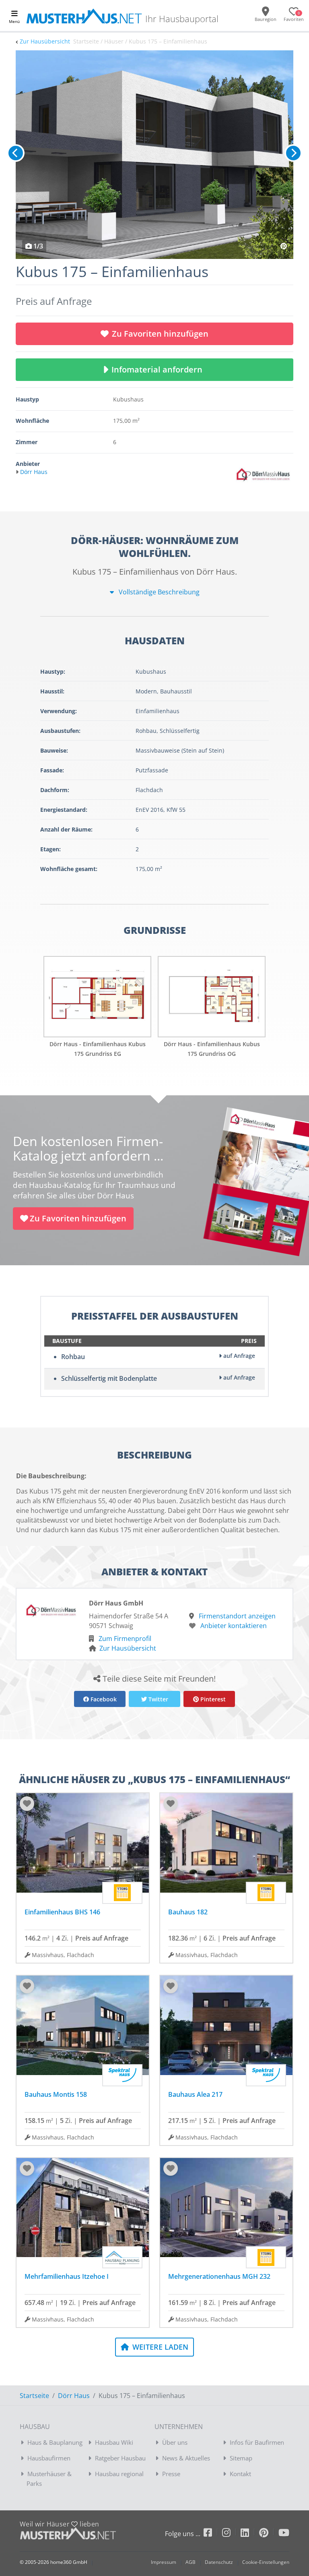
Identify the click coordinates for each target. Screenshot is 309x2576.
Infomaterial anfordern (159, 369)
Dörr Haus (74, 2396)
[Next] (293, 153)
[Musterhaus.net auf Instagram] (231, 2534)
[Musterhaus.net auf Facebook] (213, 2534)
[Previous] (16, 153)
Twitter (158, 1699)
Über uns (175, 2442)
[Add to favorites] (27, 1804)
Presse (171, 2474)
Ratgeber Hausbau (120, 2458)
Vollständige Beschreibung (158, 592)
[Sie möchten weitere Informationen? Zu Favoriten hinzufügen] (154, 155)
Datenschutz (219, 2562)
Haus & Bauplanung (55, 2442)
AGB (191, 2562)
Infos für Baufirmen (257, 2442)
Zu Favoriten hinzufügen (160, 334)
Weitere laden (159, 2347)
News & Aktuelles (186, 2458)
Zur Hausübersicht (45, 41)
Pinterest (212, 1699)
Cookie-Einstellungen (266, 2562)
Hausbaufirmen (49, 2458)
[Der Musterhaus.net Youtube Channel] (284, 2534)
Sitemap (241, 2458)
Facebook (103, 1699)
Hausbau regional (119, 2474)
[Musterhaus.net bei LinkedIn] (250, 2534)
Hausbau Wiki (114, 2442)
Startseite (34, 2396)
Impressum (164, 2562)
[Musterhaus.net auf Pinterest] (269, 2534)
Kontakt (240, 2474)
